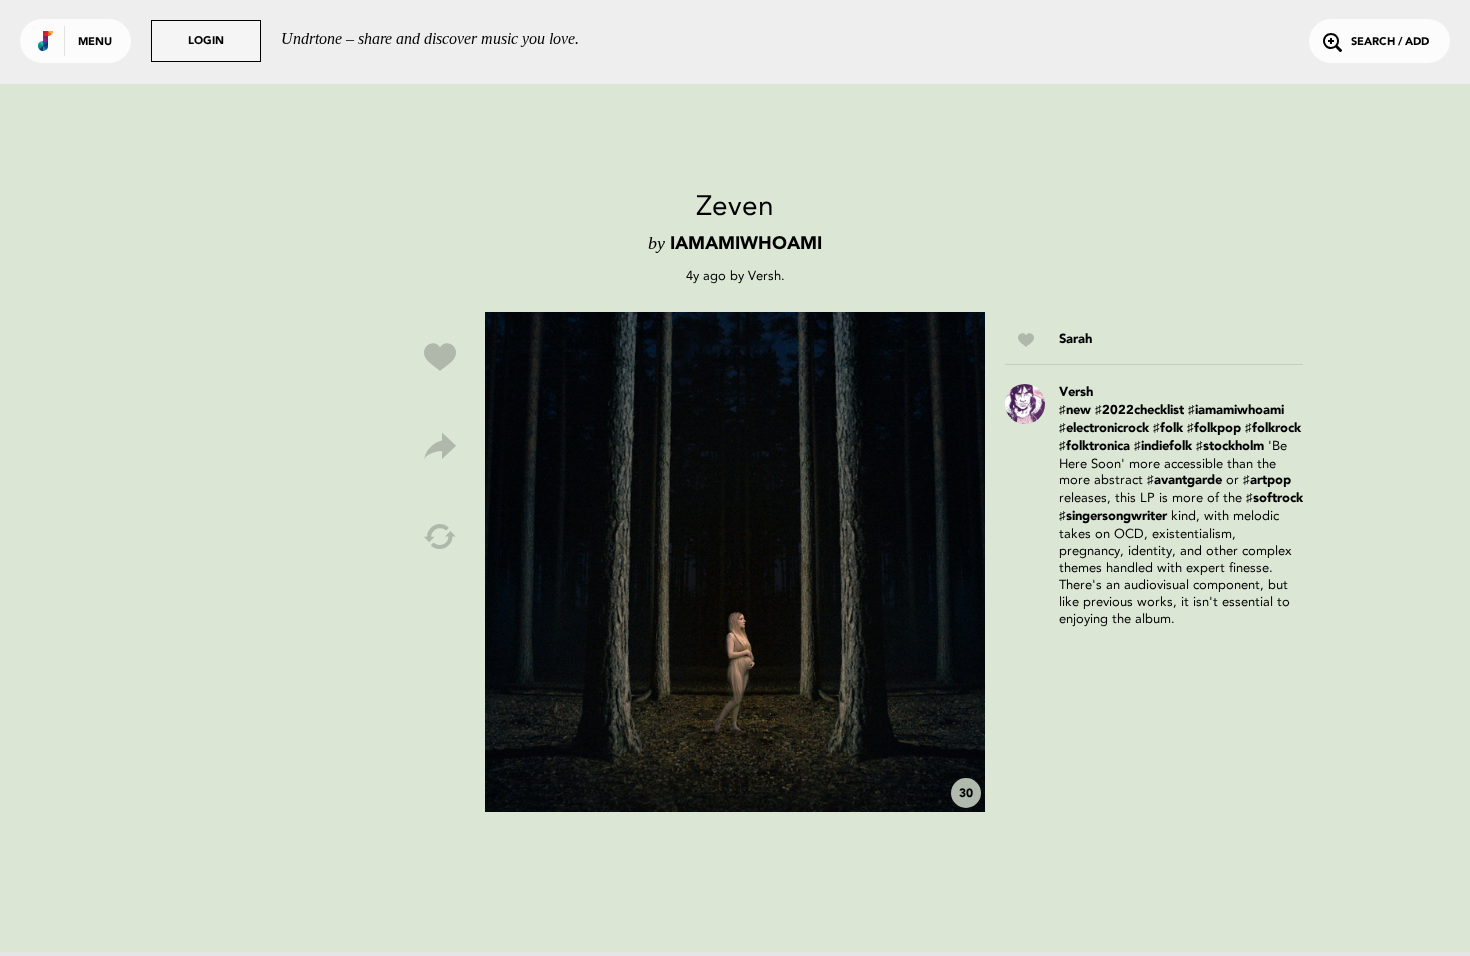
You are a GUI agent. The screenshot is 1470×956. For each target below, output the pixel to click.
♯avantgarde (1184, 480)
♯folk (1168, 428)
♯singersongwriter (1113, 516)
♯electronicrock (1104, 428)
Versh (764, 275)
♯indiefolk (1163, 446)
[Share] (440, 447)
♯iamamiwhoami (1236, 410)
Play (735, 562)
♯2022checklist (1139, 410)
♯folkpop (1214, 428)
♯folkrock (1273, 428)
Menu (95, 42)
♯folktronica (1094, 446)
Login (206, 41)
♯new (1075, 410)
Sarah (1075, 339)
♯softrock (1274, 498)
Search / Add (1390, 42)
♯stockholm (1230, 446)
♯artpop (1267, 480)
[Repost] (440, 537)
